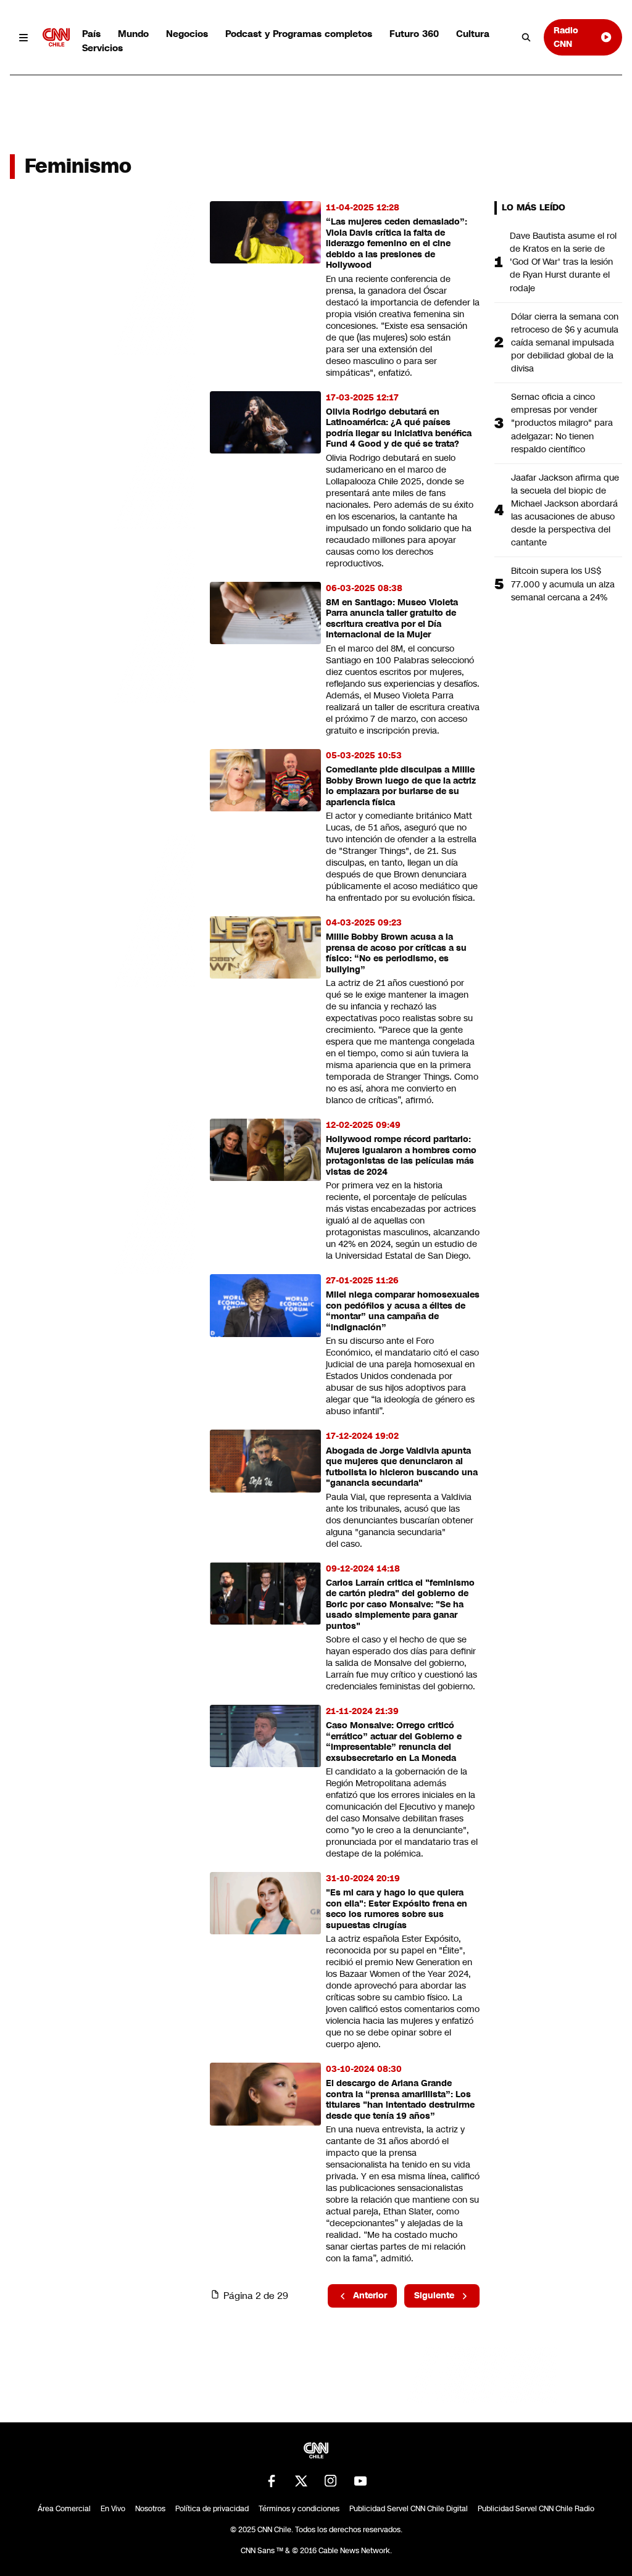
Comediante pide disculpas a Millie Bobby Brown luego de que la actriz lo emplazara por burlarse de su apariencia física (401, 786)
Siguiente (434, 2295)
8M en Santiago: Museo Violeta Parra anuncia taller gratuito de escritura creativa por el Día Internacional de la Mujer (392, 619)
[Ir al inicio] (56, 37)
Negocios (187, 34)
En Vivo (113, 2509)
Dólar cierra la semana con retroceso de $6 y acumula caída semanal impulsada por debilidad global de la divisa (565, 342)
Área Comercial (64, 2509)
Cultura (473, 34)
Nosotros (150, 2509)
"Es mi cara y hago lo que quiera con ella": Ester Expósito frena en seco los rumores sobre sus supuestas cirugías (397, 1909)
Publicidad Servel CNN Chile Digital (409, 2509)
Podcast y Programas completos (299, 34)
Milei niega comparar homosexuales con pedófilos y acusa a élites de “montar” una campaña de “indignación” (403, 1311)
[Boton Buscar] (526, 38)
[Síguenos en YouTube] (360, 2481)
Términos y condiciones (299, 2509)
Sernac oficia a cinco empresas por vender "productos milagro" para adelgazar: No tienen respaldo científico (562, 423)
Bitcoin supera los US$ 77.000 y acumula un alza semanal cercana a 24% (563, 584)
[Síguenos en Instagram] (331, 2481)
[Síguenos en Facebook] (272, 2481)
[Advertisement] (102, 908)
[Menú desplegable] (24, 37)
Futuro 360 (414, 34)
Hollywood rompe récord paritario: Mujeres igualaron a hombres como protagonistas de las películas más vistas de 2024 (401, 1156)
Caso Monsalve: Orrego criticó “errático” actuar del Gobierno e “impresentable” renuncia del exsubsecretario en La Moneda (394, 1742)
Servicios (102, 48)
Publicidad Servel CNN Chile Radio (536, 2509)
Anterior (370, 2295)
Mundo (133, 34)
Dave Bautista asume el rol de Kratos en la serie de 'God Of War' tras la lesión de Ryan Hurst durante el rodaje (563, 262)
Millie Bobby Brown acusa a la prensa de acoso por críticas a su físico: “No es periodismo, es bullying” (396, 953)
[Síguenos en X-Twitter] (301, 2481)
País (91, 34)
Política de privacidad (212, 2509)
